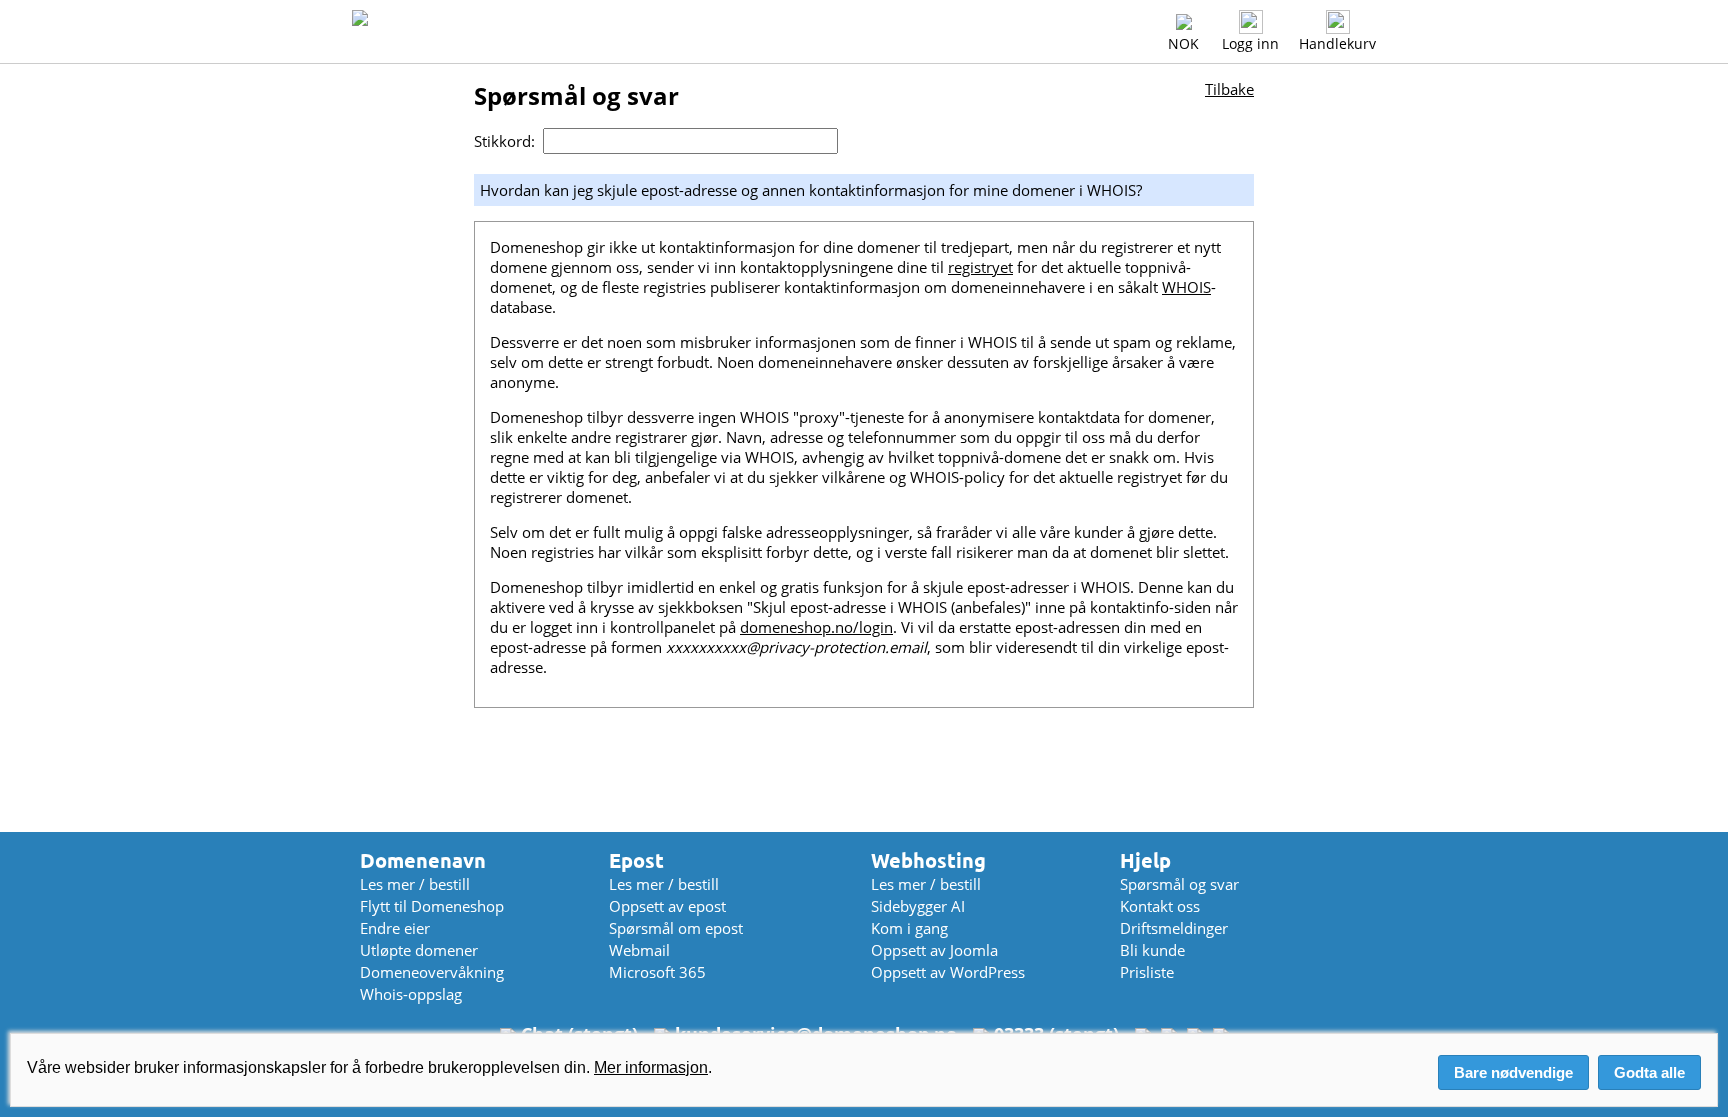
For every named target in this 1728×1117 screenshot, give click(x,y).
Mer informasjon (651, 1067)
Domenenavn (423, 860)
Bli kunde (1152, 950)
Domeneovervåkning (432, 972)
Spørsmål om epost (676, 928)
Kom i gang (909, 928)
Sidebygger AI (918, 906)
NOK (1183, 43)
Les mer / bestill (415, 884)
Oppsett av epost (667, 906)
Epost (636, 860)
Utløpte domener (419, 950)
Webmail (639, 950)
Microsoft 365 (657, 972)
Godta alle (1649, 1072)
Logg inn (1250, 43)
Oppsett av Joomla (934, 950)
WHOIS (1186, 287)
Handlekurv (1337, 43)
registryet (980, 267)
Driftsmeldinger (1174, 928)
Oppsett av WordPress (948, 972)
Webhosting (928, 860)
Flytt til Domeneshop (432, 906)
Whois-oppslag (411, 994)
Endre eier (395, 928)
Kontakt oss (1160, 906)
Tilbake (1229, 89)
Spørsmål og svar (1179, 884)
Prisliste (1147, 972)
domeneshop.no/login (816, 627)
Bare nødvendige (1513, 1072)
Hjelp (1145, 860)
